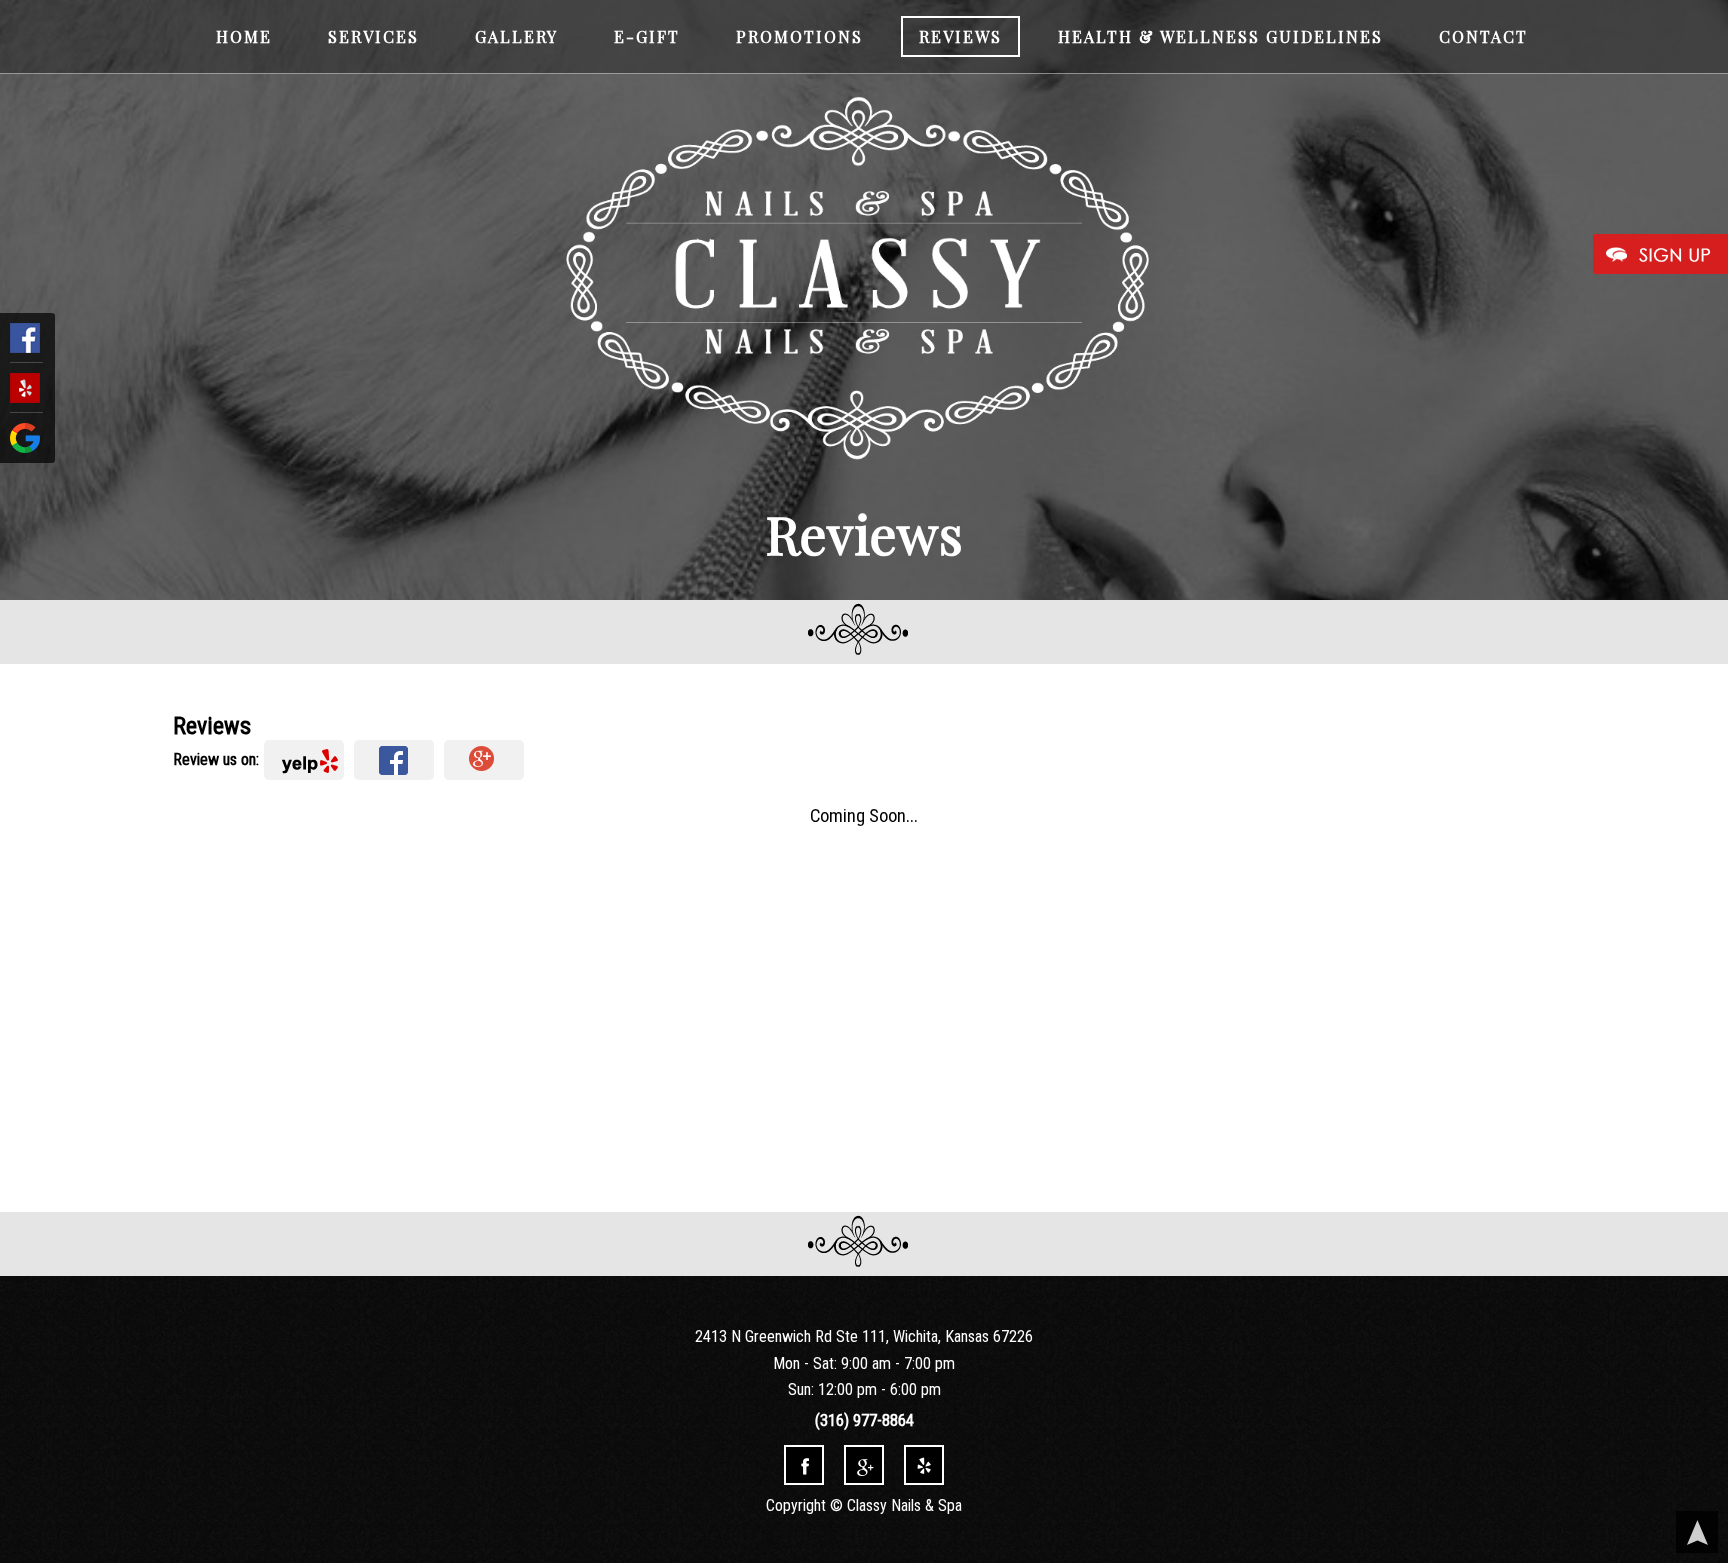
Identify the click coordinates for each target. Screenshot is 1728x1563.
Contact (1483, 36)
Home (244, 36)
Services (373, 36)
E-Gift (647, 36)
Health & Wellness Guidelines (1220, 36)
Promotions (799, 36)
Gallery (516, 36)
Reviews (960, 36)
